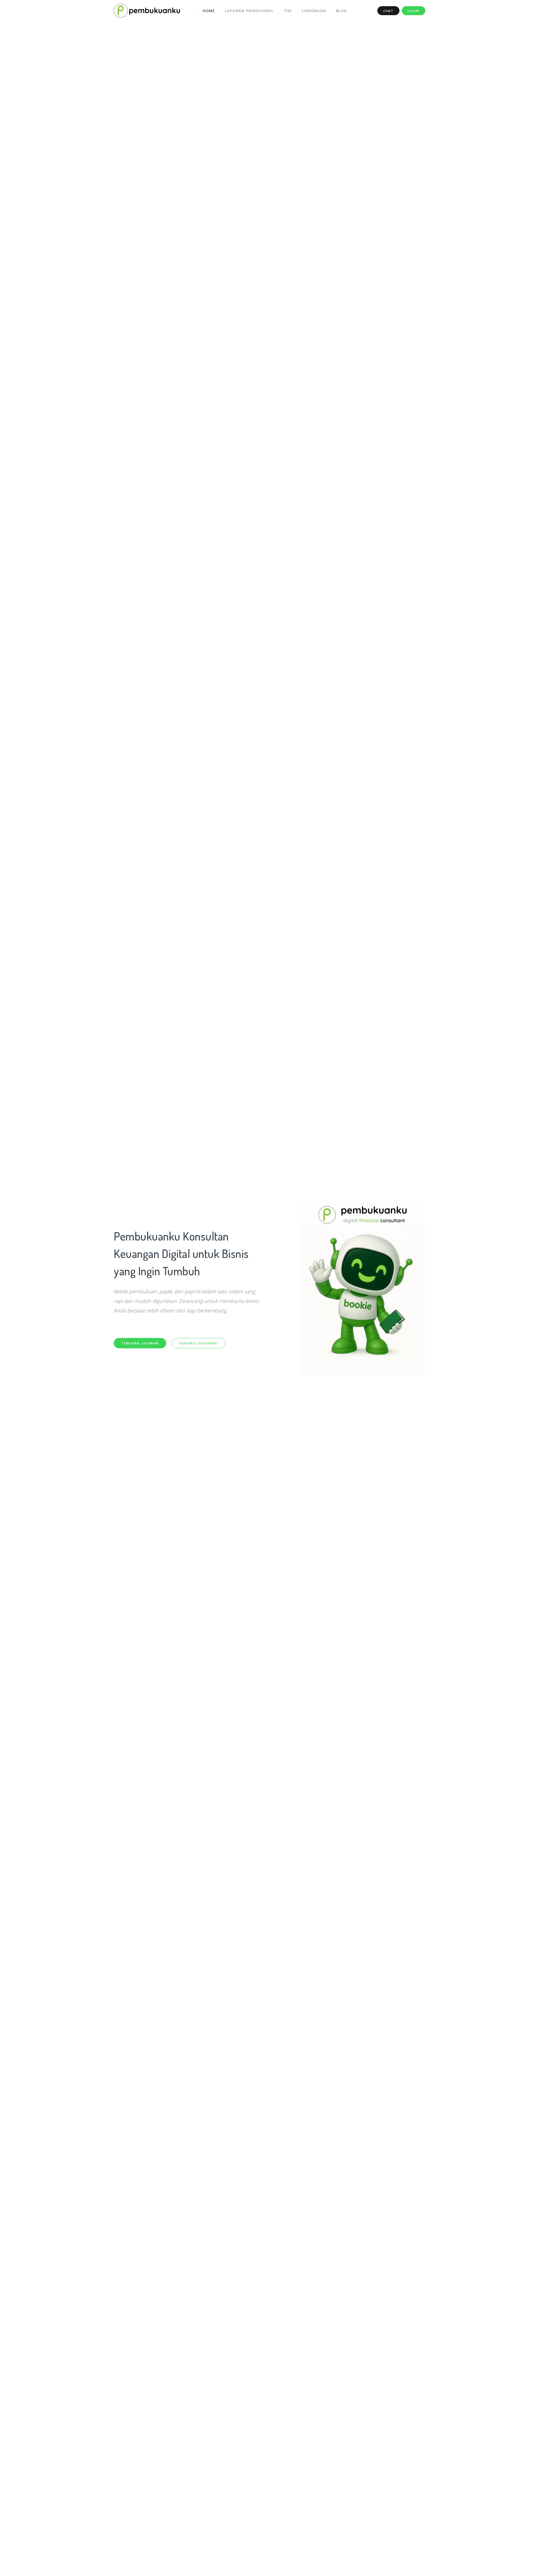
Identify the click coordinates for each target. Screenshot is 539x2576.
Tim (288, 11)
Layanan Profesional (249, 11)
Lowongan (314, 11)
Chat (388, 11)
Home (209, 11)
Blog (342, 11)
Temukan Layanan (140, 1343)
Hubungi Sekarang (199, 1343)
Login (414, 11)
